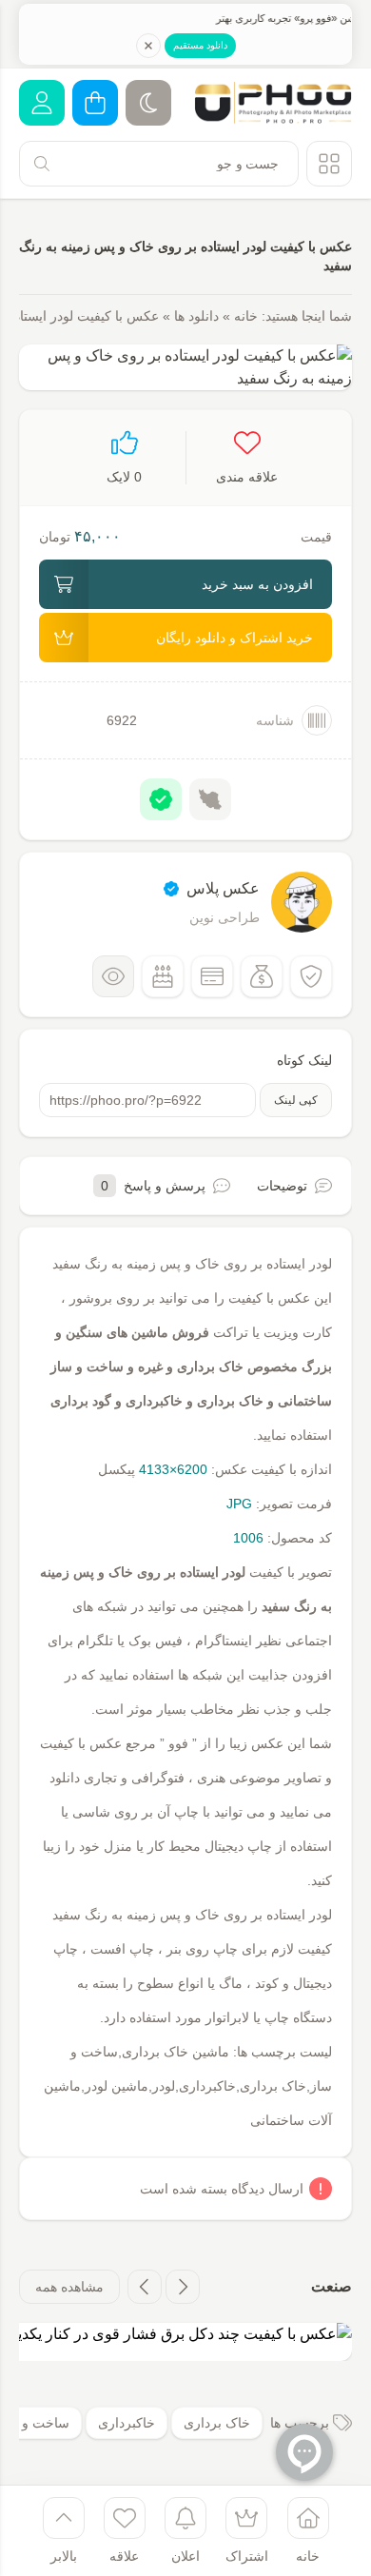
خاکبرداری (127, 2423)
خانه (246, 316)
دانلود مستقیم (200, 45)
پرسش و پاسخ (153, 1186)
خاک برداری (217, 2423)
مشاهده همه (69, 2287)
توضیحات (282, 1186)
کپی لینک (296, 1100)
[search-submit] (42, 164)
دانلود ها (196, 316)
